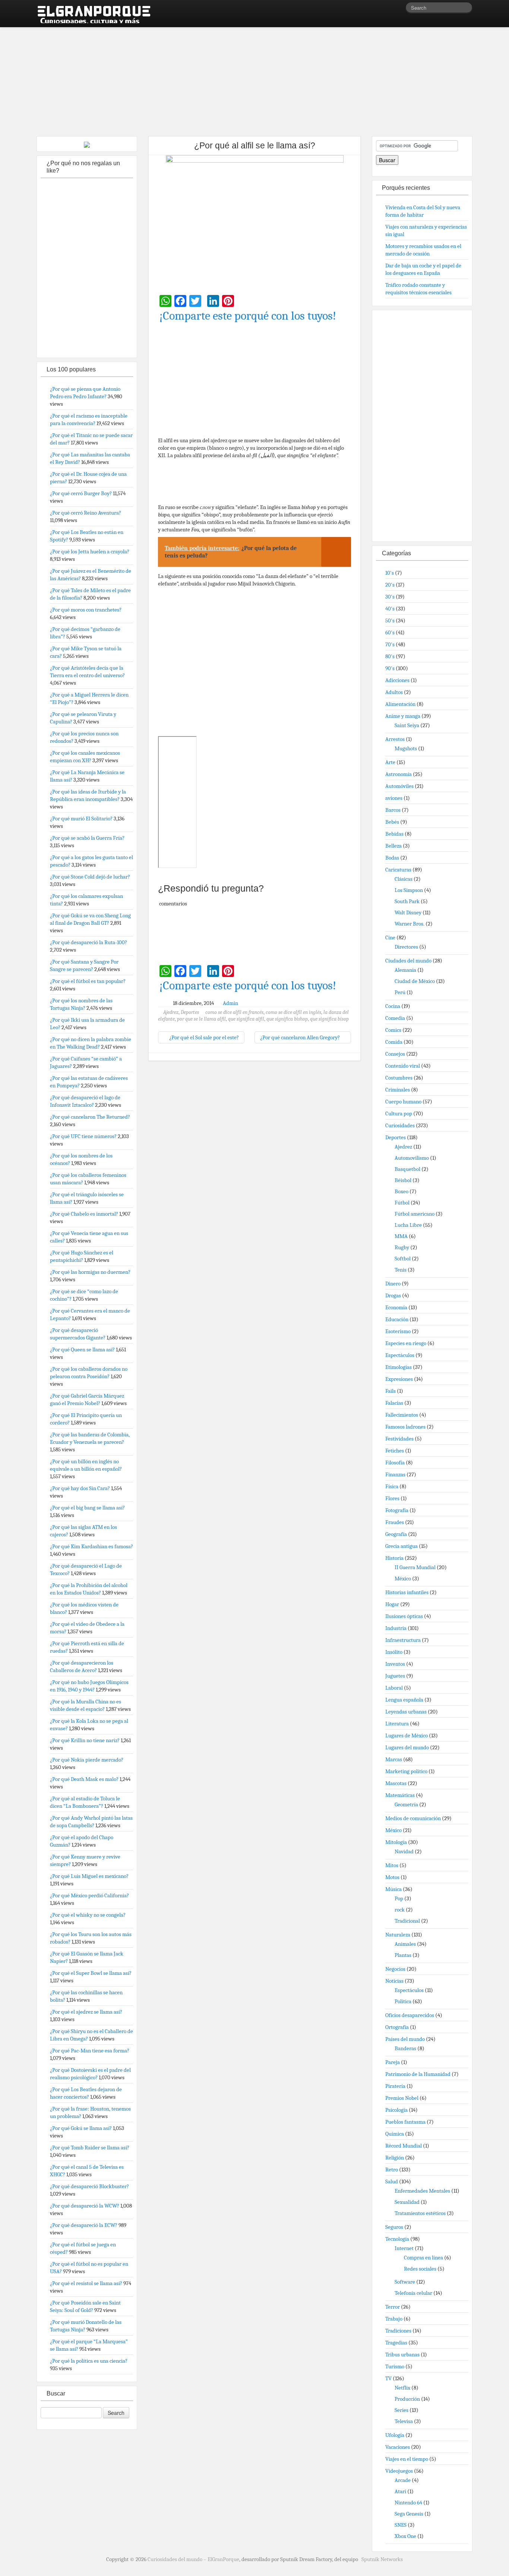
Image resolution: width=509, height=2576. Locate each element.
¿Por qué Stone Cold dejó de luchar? (90, 877)
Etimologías (399, 1367)
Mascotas (396, 1783)
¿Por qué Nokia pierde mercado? (87, 1760)
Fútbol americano (415, 1214)
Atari (400, 2491)
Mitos (392, 1865)
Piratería (395, 2086)
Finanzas (395, 1474)
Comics (393, 1030)
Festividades (399, 1439)
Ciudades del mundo (408, 961)
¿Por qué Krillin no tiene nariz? (85, 1740)
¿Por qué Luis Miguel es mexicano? (89, 1876)
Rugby (402, 1247)
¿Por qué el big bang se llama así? (87, 1508)
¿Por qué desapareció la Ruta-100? (88, 942)
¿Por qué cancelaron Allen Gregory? (301, 1037)
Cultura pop (399, 1113)
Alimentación (400, 704)
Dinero (393, 1284)
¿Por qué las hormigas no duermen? (90, 1272)
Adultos (394, 692)
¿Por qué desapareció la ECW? (84, 2225)
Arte (390, 762)
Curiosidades (400, 1125)
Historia (394, 1558)
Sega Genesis (409, 2514)
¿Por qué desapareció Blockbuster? (89, 2186)
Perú (400, 992)
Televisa (404, 2421)
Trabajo (394, 2319)
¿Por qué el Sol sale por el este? (203, 1037)
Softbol (403, 1259)
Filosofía (395, 1463)
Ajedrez (171, 1012)
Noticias (394, 1981)
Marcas (394, 1759)
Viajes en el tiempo (407, 2459)
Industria (396, 1628)
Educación (397, 1319)
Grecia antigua (401, 1546)
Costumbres (399, 1078)
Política (403, 2001)
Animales (405, 1944)
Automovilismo (412, 1158)
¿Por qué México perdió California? (89, 1895)
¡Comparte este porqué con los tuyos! (248, 316)
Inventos (395, 1664)
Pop (399, 1898)
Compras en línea (423, 2258)
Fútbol (402, 1203)
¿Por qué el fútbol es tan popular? (88, 981)
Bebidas (394, 834)
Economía (396, 1307)
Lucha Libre (408, 1225)
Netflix (402, 2388)
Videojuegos (399, 2471)
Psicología (396, 2110)
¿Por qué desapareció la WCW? (85, 2206)
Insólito (394, 1652)
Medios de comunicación (413, 1818)
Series (401, 2410)
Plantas (403, 1955)
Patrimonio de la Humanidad (418, 2074)
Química (395, 2134)
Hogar (392, 1604)
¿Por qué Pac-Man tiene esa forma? (90, 2051)
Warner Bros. (410, 924)
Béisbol (403, 1180)
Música (393, 1889)
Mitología (396, 1842)
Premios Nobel (402, 2098)
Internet (404, 2248)
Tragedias (396, 2343)
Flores (392, 1498)
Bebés (392, 822)
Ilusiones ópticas (404, 1616)
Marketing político (406, 1771)
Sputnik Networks (382, 2559)
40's (390, 609)
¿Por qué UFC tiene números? (83, 1136)
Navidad (404, 1851)
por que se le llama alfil (201, 1019)
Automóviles (399, 786)
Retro (392, 2170)
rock (400, 1910)
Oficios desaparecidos (410, 2015)
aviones (394, 798)
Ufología (395, 2435)
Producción (407, 2399)
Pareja (393, 2062)
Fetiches (395, 1451)
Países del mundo (405, 2039)
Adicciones (397, 680)
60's (390, 632)
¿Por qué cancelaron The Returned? (90, 1117)
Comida (394, 1042)
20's (390, 585)
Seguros (394, 2227)
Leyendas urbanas (406, 1712)
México (403, 1578)
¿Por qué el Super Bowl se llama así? (91, 1973)
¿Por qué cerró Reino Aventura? (86, 513)
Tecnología (397, 2239)
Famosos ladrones (405, 1427)
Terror (393, 2307)
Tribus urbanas (402, 2354)
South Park (407, 901)
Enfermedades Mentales (422, 2191)
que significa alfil (246, 1019)
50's (390, 621)
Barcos (393, 810)
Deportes (190, 1012)
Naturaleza (398, 1935)
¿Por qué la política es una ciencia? (89, 2361)
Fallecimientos (402, 1415)
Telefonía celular (413, 2293)
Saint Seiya (407, 725)
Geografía (396, 1534)
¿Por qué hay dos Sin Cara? (80, 1488)
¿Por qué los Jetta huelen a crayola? (90, 552)
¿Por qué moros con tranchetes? (86, 610)
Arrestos (395, 739)
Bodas (392, 858)
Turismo (395, 2366)
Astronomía (399, 774)
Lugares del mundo (407, 1747)
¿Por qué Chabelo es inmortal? (84, 1214)
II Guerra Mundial (415, 1567)
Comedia (395, 1018)
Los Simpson (409, 890)
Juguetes (395, 1676)
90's (390, 668)
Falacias (394, 1403)
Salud (392, 2181)
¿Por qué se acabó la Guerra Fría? (87, 838)
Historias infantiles (407, 1592)
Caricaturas (398, 870)
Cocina (393, 1006)
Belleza (393, 846)
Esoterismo (398, 1331)
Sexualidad (407, 2202)
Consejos (395, 1054)
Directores (406, 947)
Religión (395, 2158)
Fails (391, 1391)
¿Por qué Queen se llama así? (82, 1350)
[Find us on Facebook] (389, 9)
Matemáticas (400, 1795)
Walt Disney (408, 912)
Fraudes (395, 1522)
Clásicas (404, 879)
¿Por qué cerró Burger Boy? (81, 493)
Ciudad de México (415, 981)
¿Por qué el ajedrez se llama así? (86, 2012)
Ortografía (397, 2027)
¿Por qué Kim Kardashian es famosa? (91, 1546)
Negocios (395, 1969)
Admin (230, 1003)
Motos (392, 1877)
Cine (390, 937)
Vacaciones (398, 2447)
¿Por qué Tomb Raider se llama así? (90, 2148)
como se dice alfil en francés (234, 1012)
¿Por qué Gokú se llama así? (81, 2128)
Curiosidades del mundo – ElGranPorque (193, 2559)
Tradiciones (398, 2331)
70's (390, 644)
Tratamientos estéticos (420, 2213)
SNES (401, 2525)
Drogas (393, 1295)
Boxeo (401, 1191)
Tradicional (407, 1921)
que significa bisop (329, 1019)
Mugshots (406, 748)
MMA (401, 1236)
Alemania (405, 970)
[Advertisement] (255, 78)
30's (390, 597)
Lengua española (404, 1700)
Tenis (401, 1270)
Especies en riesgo (406, 1343)
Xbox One (405, 2536)
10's (390, 573)
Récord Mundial (404, 2146)
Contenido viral (403, 1066)
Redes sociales (420, 2269)
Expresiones (399, 1379)
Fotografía (397, 1510)
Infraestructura (403, 1640)
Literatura (397, 1724)
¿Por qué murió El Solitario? (81, 819)
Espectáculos (400, 1355)
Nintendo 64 (408, 2503)
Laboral (394, 1688)
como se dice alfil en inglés (293, 1012)
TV (388, 2378)
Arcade (403, 2480)
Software (405, 2282)
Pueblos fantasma (405, 2122)
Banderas (405, 2048)
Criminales (398, 1090)
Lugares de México (407, 1735)
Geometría (406, 1804)
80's (390, 656)
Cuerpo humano (403, 1102)
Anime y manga (403, 716)
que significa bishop (287, 1019)
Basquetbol (407, 1169)
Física (392, 1486)
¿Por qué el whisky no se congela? (88, 1915)
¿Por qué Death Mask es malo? (84, 1779)
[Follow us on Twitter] (400, 9)
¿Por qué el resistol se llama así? (86, 2283)
